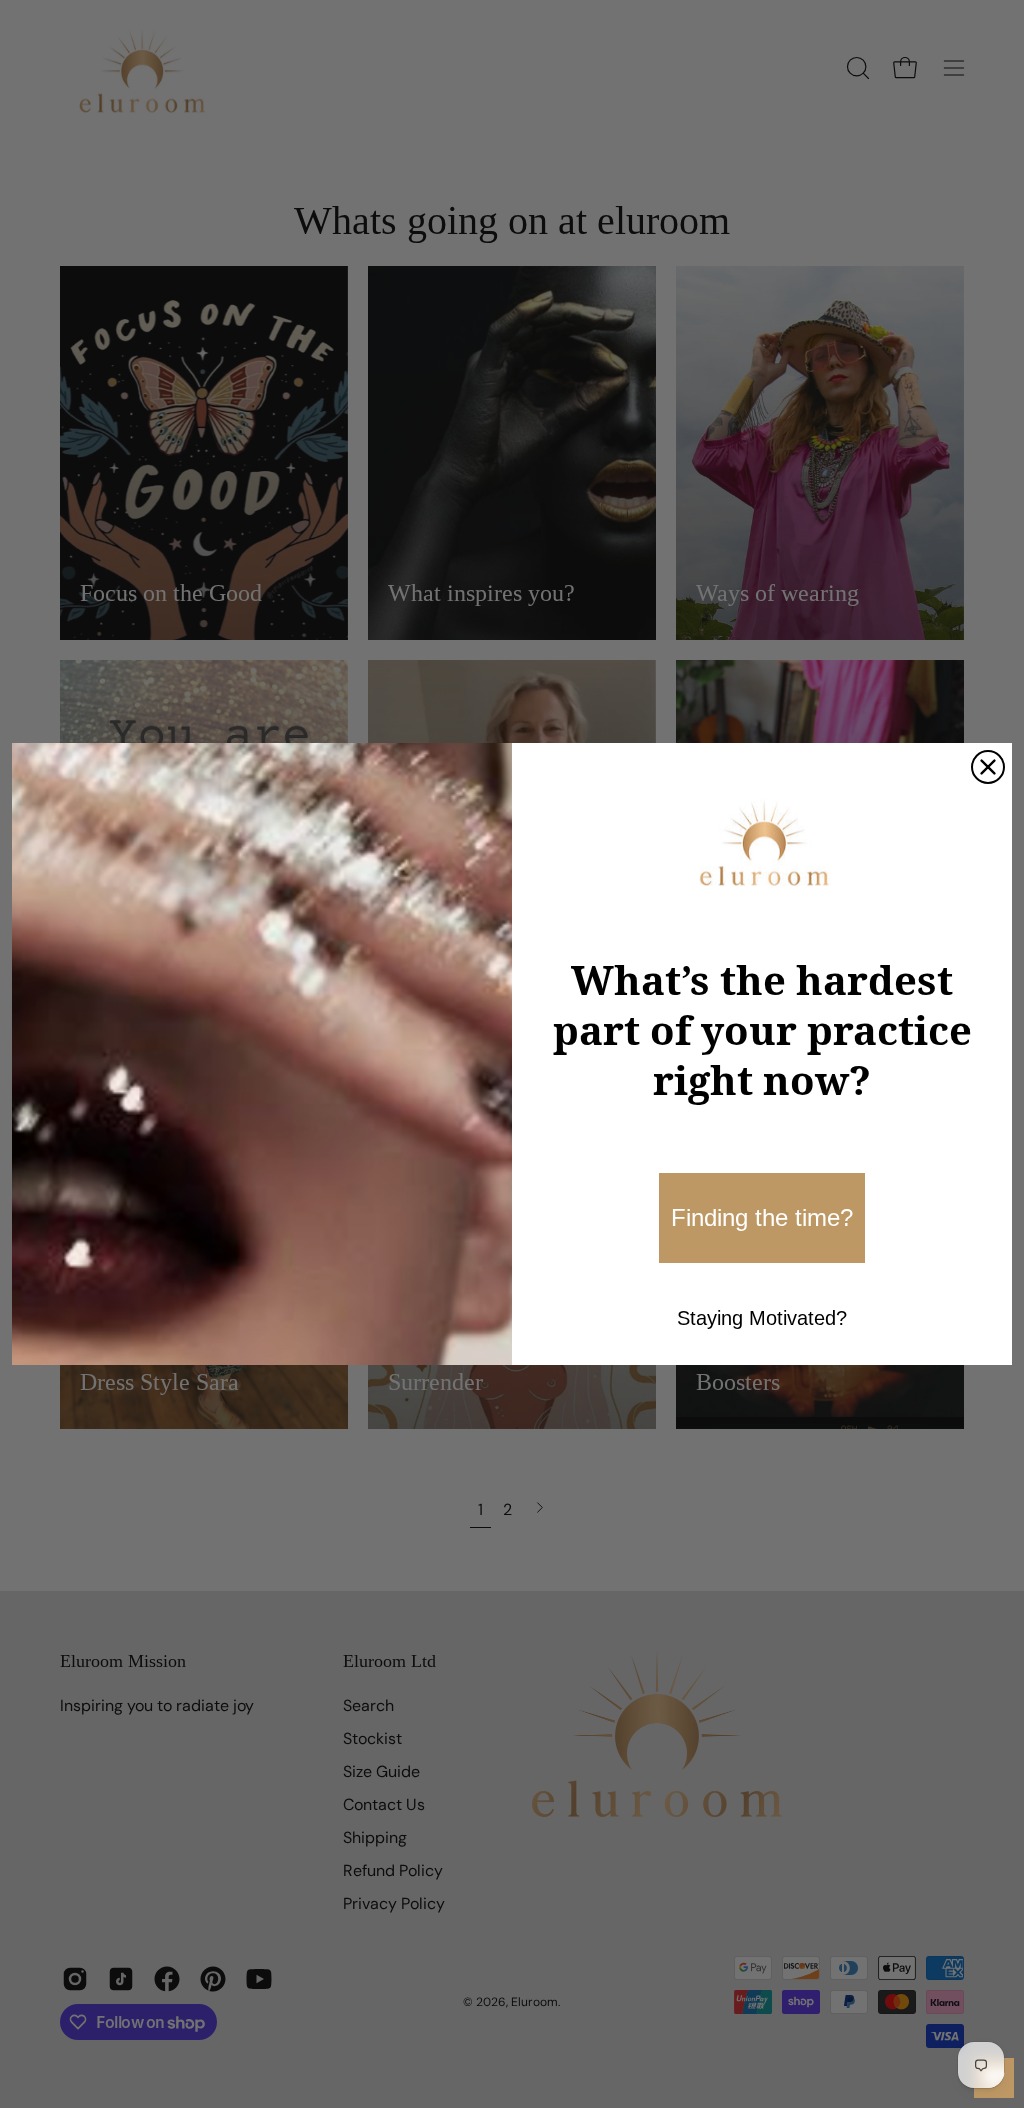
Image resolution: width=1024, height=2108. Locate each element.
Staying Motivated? (762, 1318)
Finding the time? (762, 1217)
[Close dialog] (988, 767)
